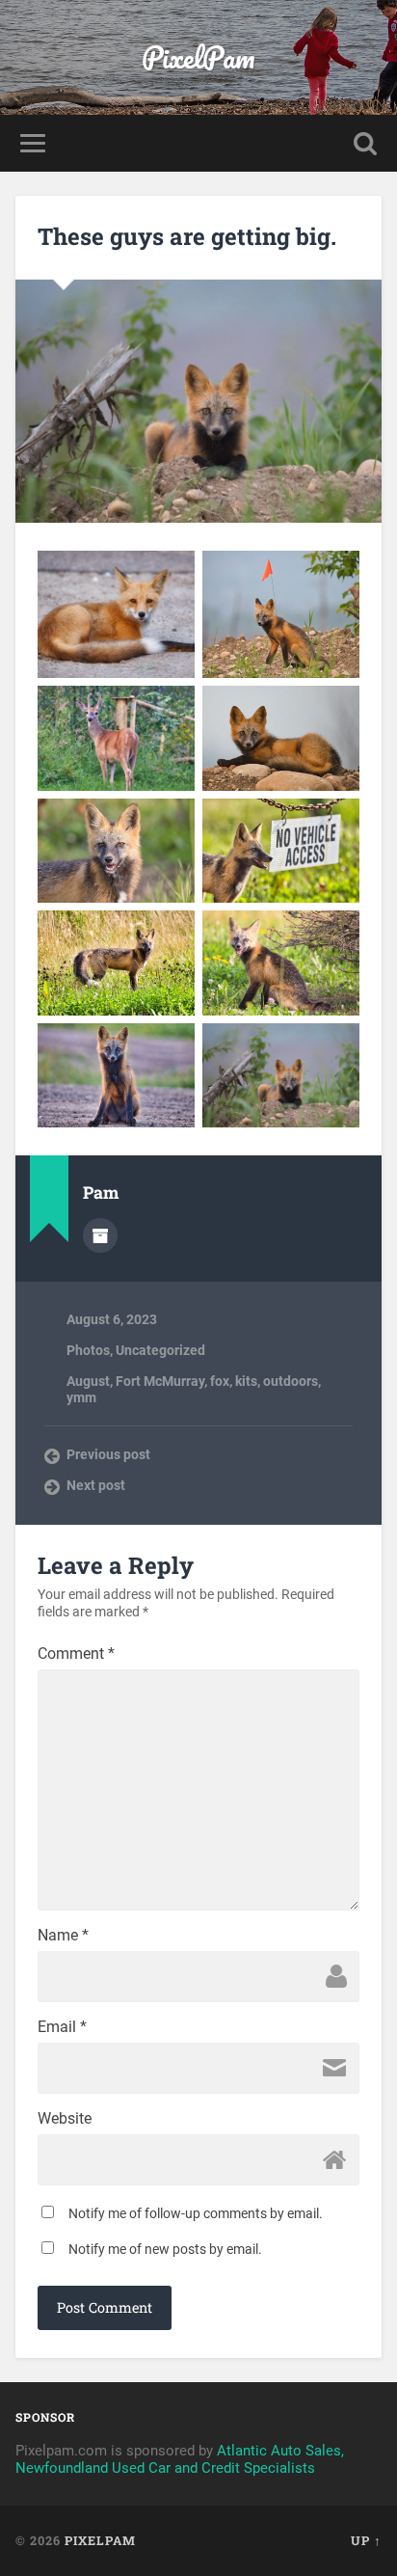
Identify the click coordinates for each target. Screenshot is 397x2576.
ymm (81, 1397)
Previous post (108, 1454)
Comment (76, 1654)
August (88, 1381)
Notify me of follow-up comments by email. (196, 2213)
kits (246, 1381)
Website (65, 2119)
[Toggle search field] (365, 143)
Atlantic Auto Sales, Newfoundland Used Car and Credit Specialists (180, 2459)
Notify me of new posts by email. (165, 2249)
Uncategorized (160, 1350)
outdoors (291, 1381)
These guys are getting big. (187, 236)
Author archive (100, 1235)
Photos (88, 1350)
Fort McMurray (160, 1381)
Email (62, 2027)
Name (63, 1936)
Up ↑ (366, 2540)
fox (220, 1381)
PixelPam (198, 57)
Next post (96, 1485)
